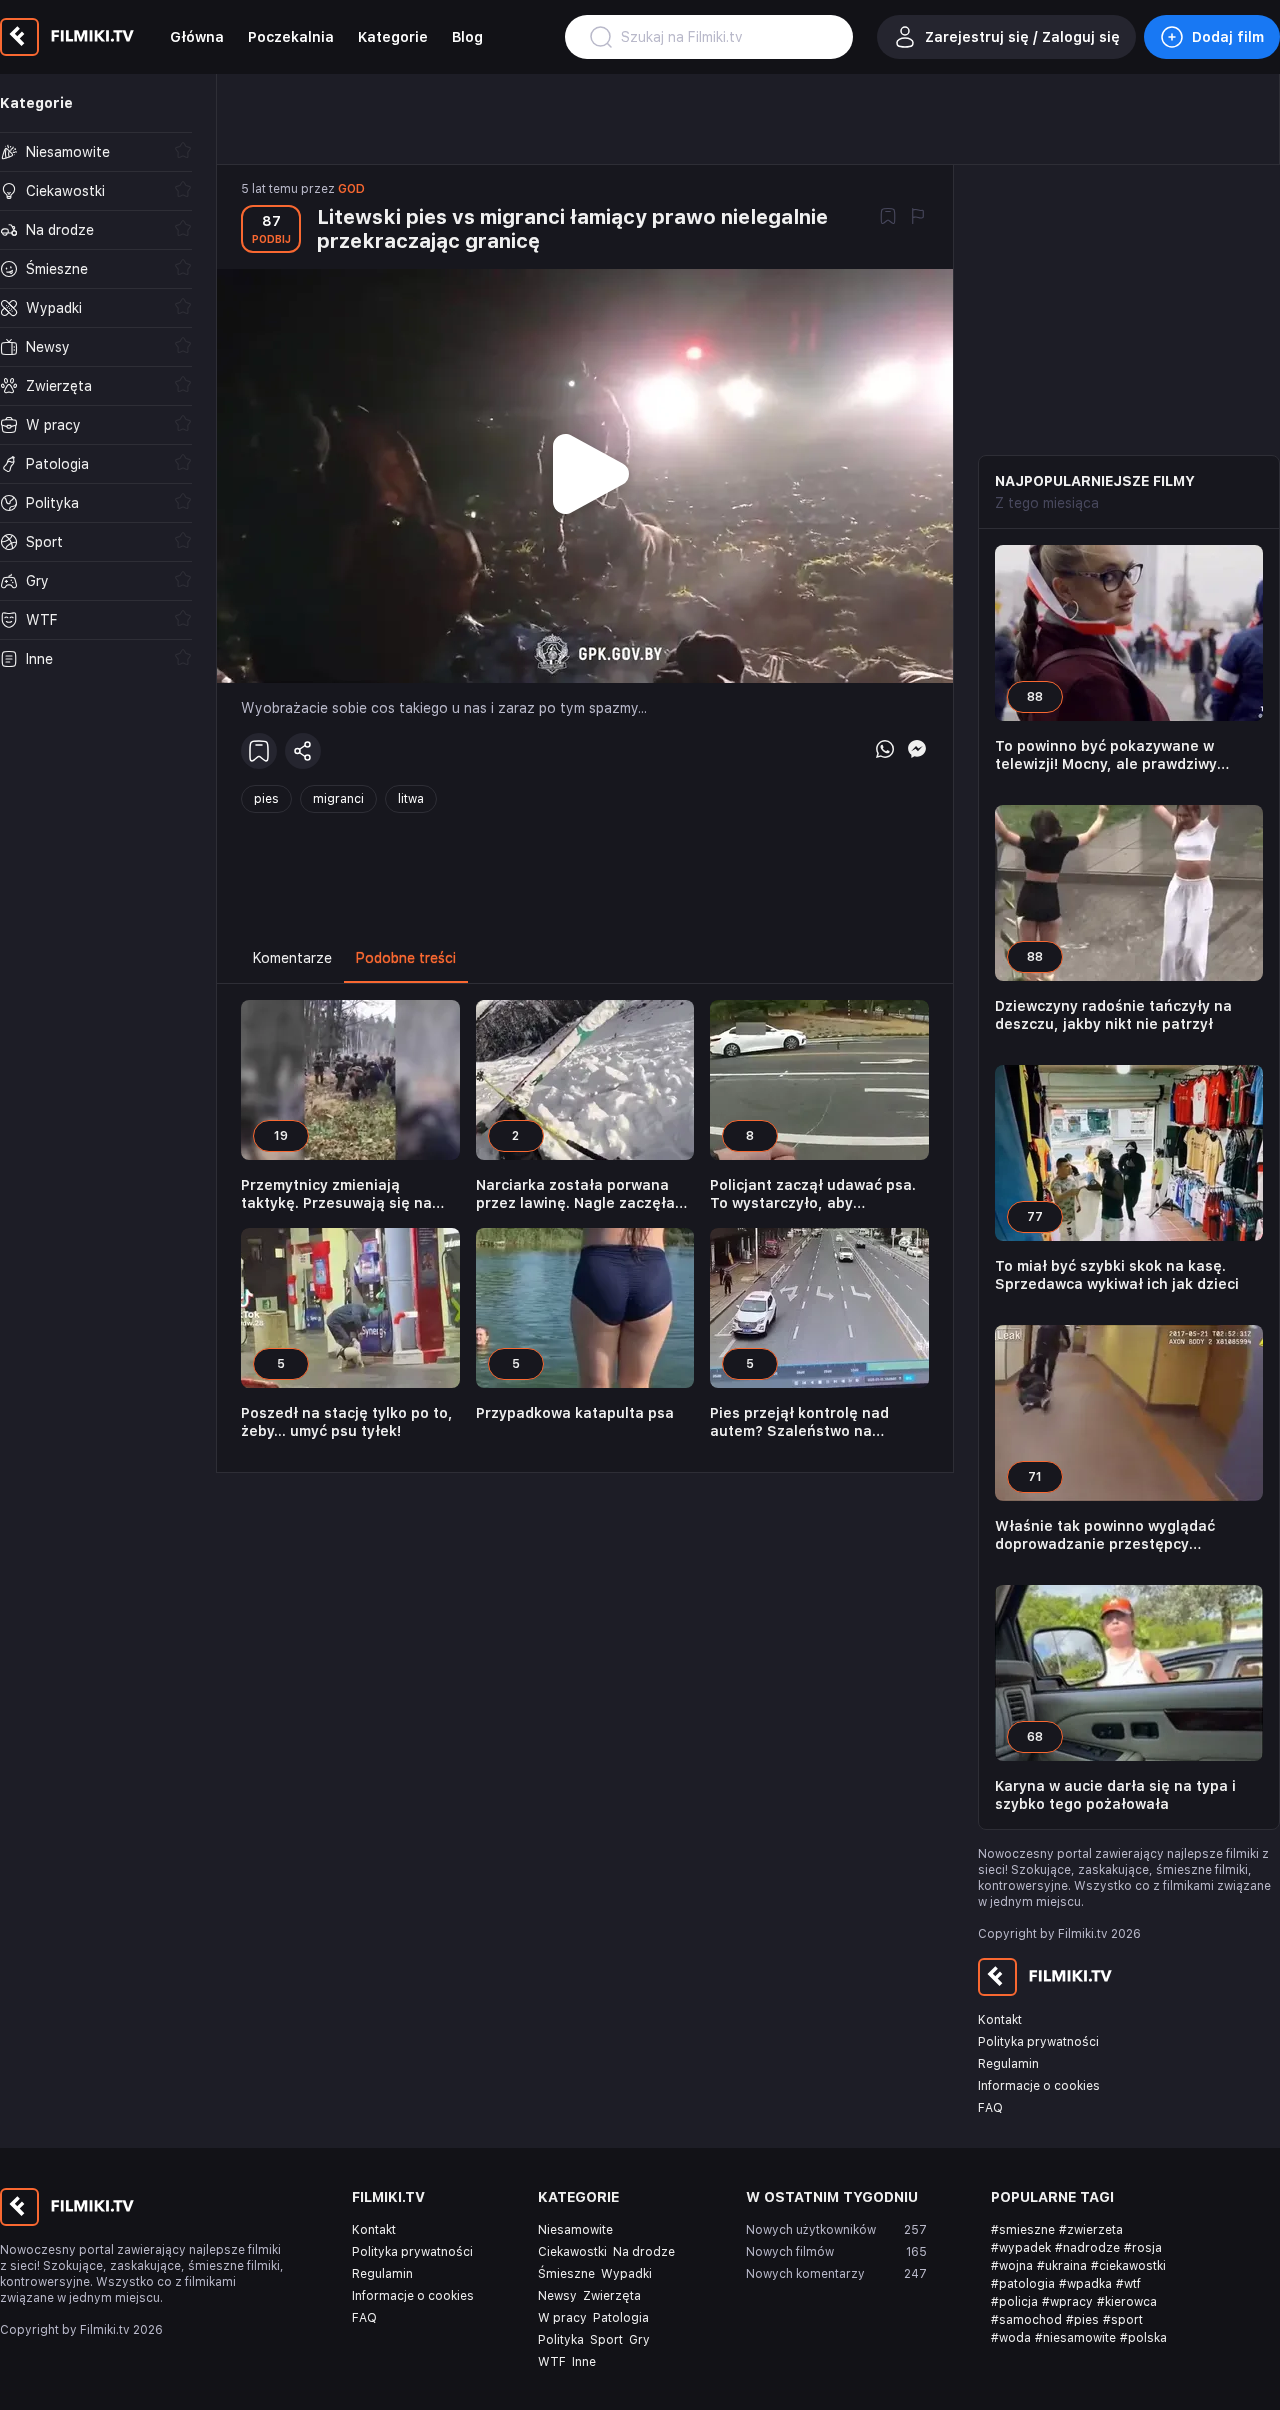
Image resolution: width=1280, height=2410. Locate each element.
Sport (606, 2340)
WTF (552, 2362)
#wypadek (1021, 2248)
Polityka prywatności (1038, 2042)
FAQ (990, 2108)
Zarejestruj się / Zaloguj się (1022, 37)
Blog (467, 37)
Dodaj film (1228, 37)
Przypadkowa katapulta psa (575, 1413)
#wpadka (1085, 2284)
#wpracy (1067, 2302)
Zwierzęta (612, 2296)
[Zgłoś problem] (918, 218)
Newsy (557, 2296)
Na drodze (644, 2252)
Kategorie (393, 37)
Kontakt (1000, 2020)
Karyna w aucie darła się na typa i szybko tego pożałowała (1115, 1795)
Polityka (561, 2340)
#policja (1014, 2302)
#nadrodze (1087, 2248)
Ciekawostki (572, 2252)
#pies (1082, 2320)
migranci (338, 799)
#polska (1143, 2338)
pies (266, 799)
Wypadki (626, 2274)
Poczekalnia (291, 37)
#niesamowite (1075, 2338)
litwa (411, 799)
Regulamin (1008, 2064)
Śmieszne (566, 2274)
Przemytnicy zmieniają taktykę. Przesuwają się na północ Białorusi (336, 1194)
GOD (351, 189)
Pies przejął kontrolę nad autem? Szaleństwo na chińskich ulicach (799, 1422)
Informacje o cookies (1039, 2086)
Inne (584, 2362)
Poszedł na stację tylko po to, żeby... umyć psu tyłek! (347, 1422)
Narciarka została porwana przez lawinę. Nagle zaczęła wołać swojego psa (575, 1194)
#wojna (1012, 2266)
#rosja (1143, 2248)
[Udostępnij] (303, 751)
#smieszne (1023, 2230)
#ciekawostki (1128, 2266)
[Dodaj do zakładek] (888, 218)
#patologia (1023, 2284)
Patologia (621, 2318)
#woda (1011, 2338)
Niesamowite (575, 2230)
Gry (639, 2340)
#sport (1123, 2320)
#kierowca (1127, 2302)
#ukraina (1062, 2266)
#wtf (1128, 2284)
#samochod (1026, 2320)
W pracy (562, 2318)
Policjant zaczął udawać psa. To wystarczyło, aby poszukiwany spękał (813, 1194)
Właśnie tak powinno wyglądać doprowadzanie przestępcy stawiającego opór (1105, 1535)
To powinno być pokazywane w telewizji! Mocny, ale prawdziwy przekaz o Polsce (1106, 755)
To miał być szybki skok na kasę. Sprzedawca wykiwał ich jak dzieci (1117, 1275)
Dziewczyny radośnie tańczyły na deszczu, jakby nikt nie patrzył (1113, 1015)
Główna (197, 37)
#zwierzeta (1091, 2230)
